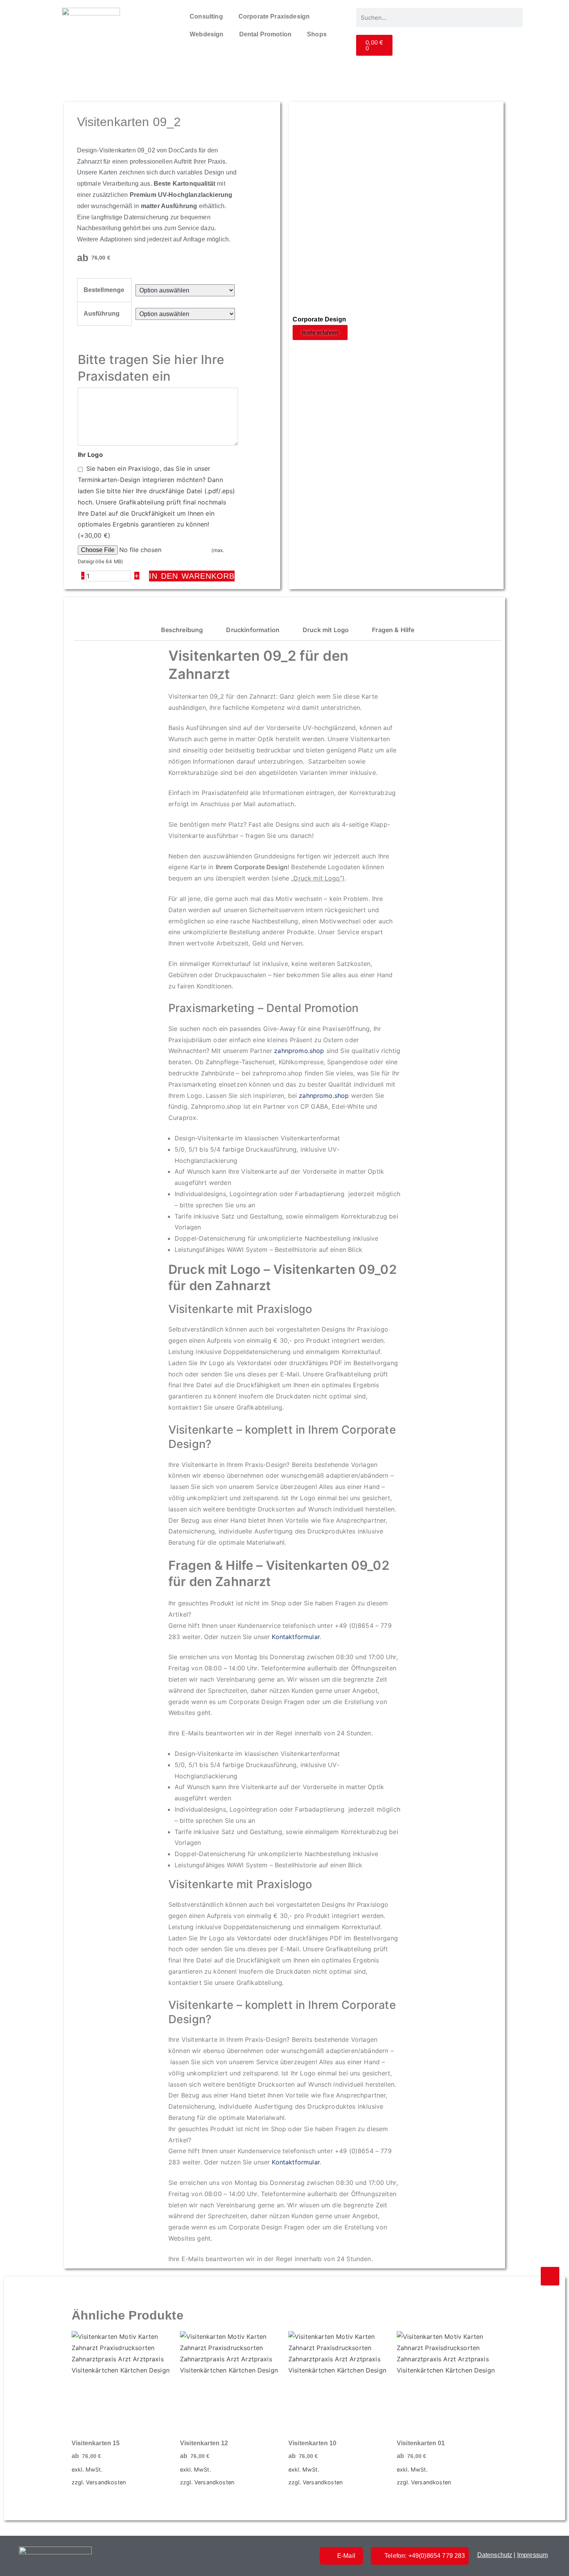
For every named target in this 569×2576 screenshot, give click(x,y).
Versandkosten (106, 2482)
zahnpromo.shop (299, 1051)
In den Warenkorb (192, 576)
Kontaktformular (296, 1637)
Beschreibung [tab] (182, 630)
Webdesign (207, 34)
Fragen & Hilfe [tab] (393, 630)
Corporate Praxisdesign (274, 16)
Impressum (532, 2555)
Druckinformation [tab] (253, 630)
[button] (396, 474)
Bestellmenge (104, 290)
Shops (317, 34)
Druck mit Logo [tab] (326, 630)
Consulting (206, 16)
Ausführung (102, 314)
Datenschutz (495, 2555)
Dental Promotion (266, 34)
